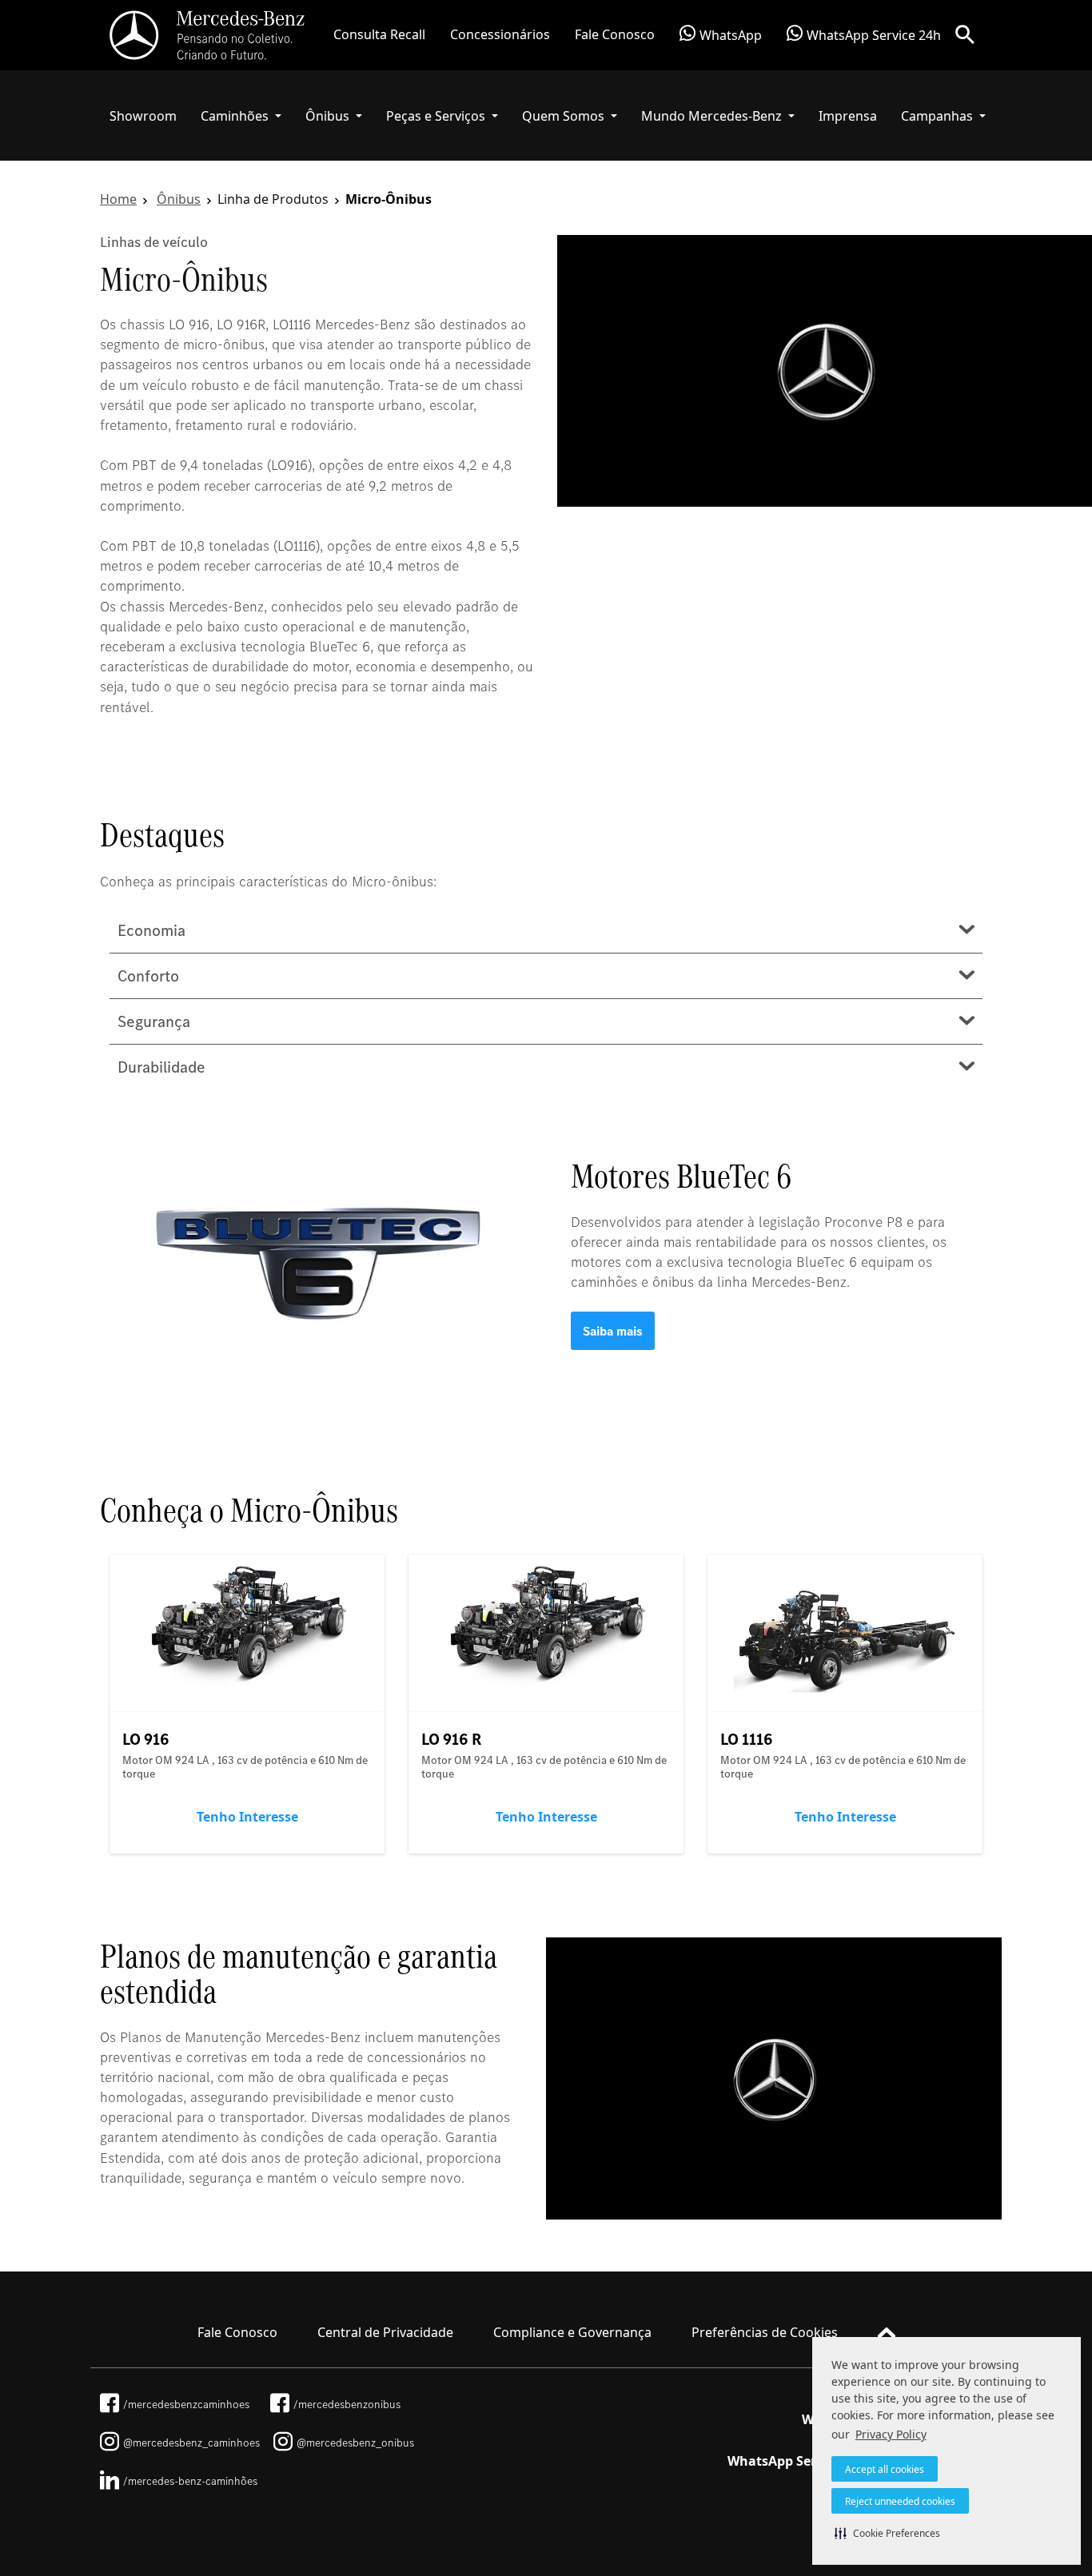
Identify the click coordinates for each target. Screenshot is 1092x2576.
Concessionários (500, 34)
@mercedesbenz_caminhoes (191, 2443)
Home (118, 199)
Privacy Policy (891, 2434)
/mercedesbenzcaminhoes (186, 2404)
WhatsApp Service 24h (874, 36)
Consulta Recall (379, 34)
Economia (151, 930)
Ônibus (179, 199)
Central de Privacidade (385, 2332)
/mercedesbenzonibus (347, 2404)
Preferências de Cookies (765, 2332)
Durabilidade (161, 1067)
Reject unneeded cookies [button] (900, 2501)
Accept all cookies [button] (885, 2469)
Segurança (154, 1021)
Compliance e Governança (572, 2332)
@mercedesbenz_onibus (355, 2443)
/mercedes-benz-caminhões (190, 2481)
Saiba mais (613, 1331)
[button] (887, 2533)
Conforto (148, 976)
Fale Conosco (615, 34)
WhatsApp (731, 36)
